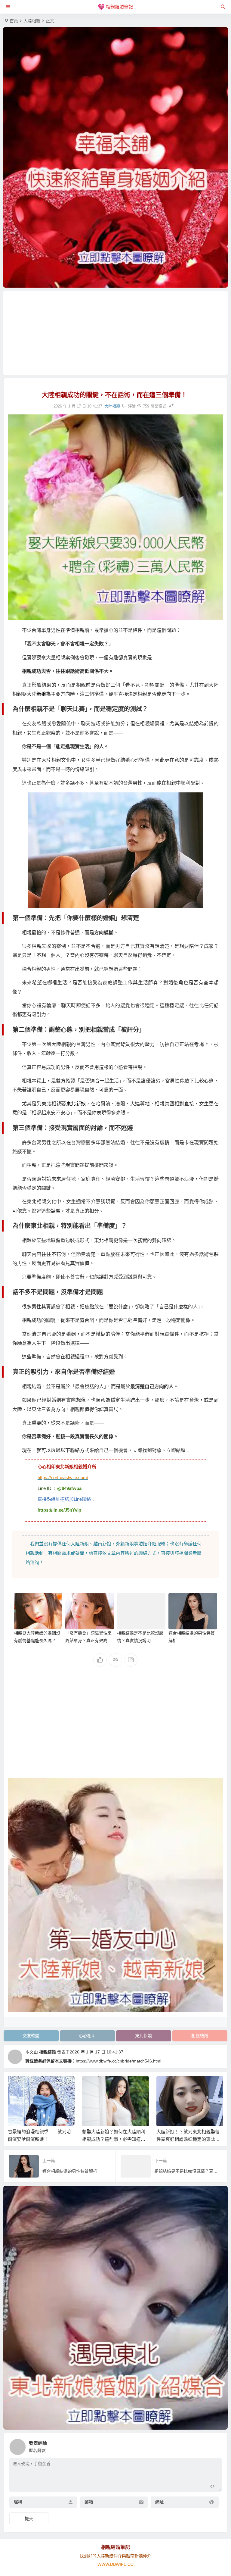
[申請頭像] (216, 2445)
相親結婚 (200, 2036)
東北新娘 (76, 1104)
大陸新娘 (36, 694)
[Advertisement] (116, 333)
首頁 (14, 21)
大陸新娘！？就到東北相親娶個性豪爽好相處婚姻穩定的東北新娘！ (188, 2139)
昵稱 (18, 2502)
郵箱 (89, 2502)
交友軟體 (31, 2036)
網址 (159, 2502)
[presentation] (188, 2086)
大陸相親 (32, 21)
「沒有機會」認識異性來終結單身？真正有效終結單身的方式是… (88, 1641)
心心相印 (87, 2036)
